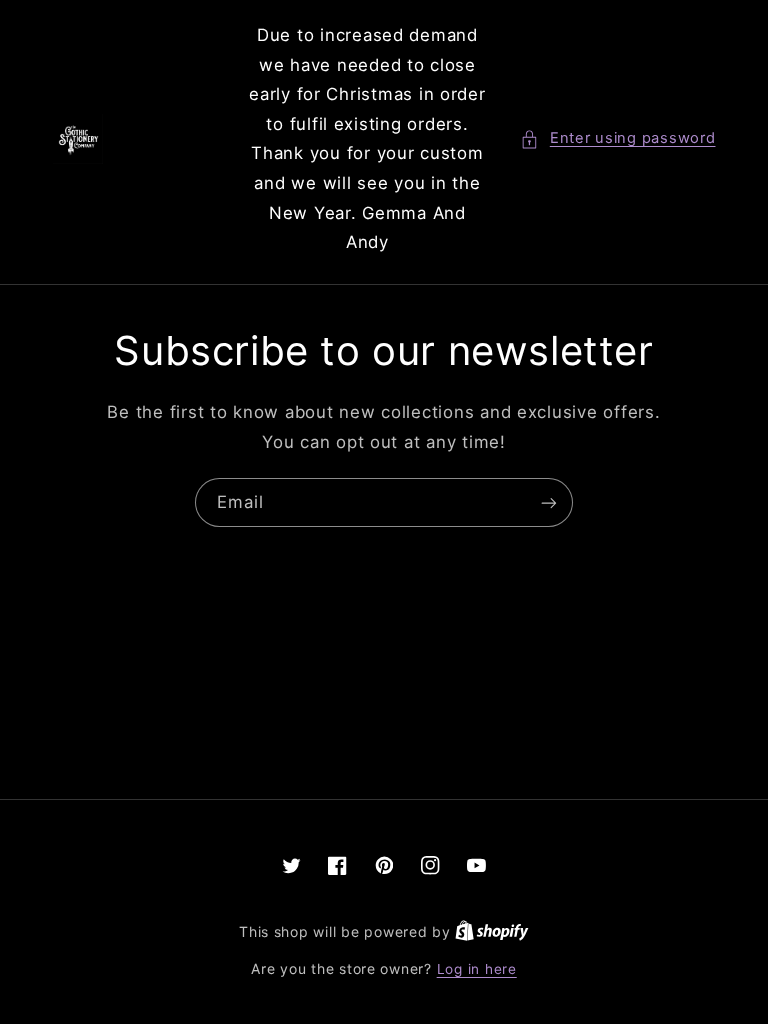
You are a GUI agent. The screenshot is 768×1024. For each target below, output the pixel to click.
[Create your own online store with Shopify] (492, 932)
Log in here (477, 969)
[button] (617, 139)
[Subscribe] (549, 502)
